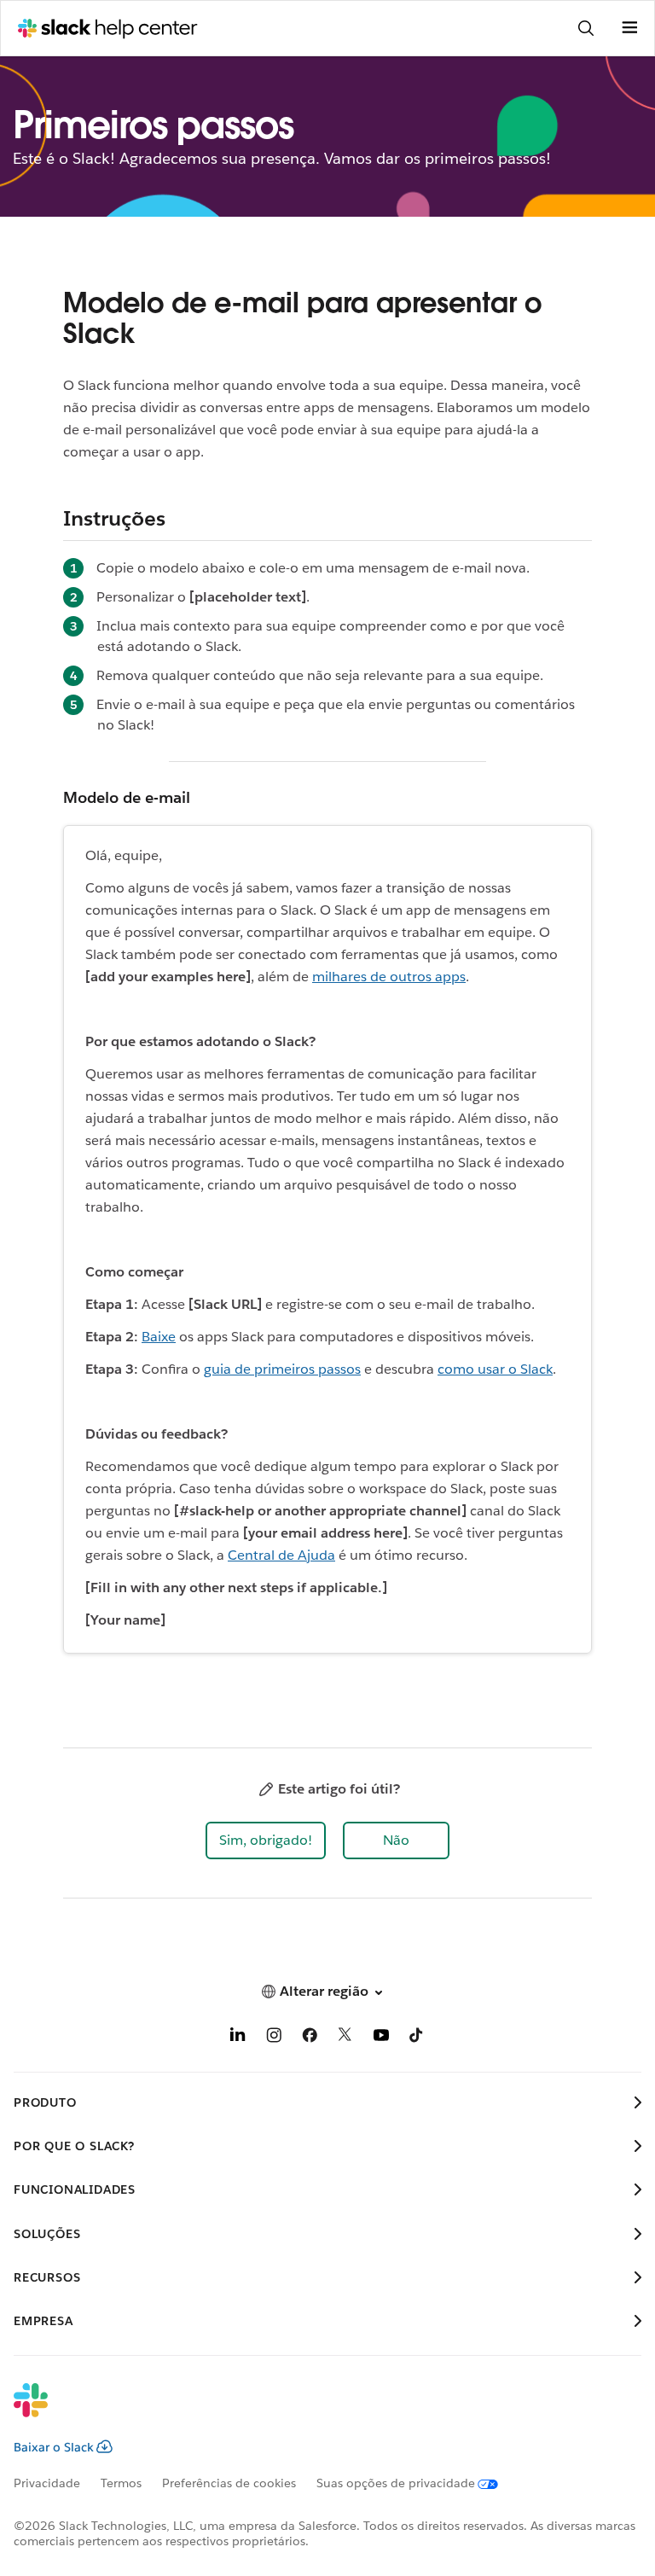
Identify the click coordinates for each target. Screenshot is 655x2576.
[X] (345, 2038)
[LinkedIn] (238, 2038)
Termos (121, 2483)
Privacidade (47, 2483)
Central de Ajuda (281, 1555)
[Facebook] (310, 2038)
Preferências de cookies (229, 2483)
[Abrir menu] (629, 28)
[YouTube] (381, 2038)
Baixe (159, 1337)
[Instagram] (274, 2038)
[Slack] (314, 2411)
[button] (266, 1840)
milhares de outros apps (389, 977)
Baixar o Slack (54, 2447)
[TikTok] (417, 2038)
